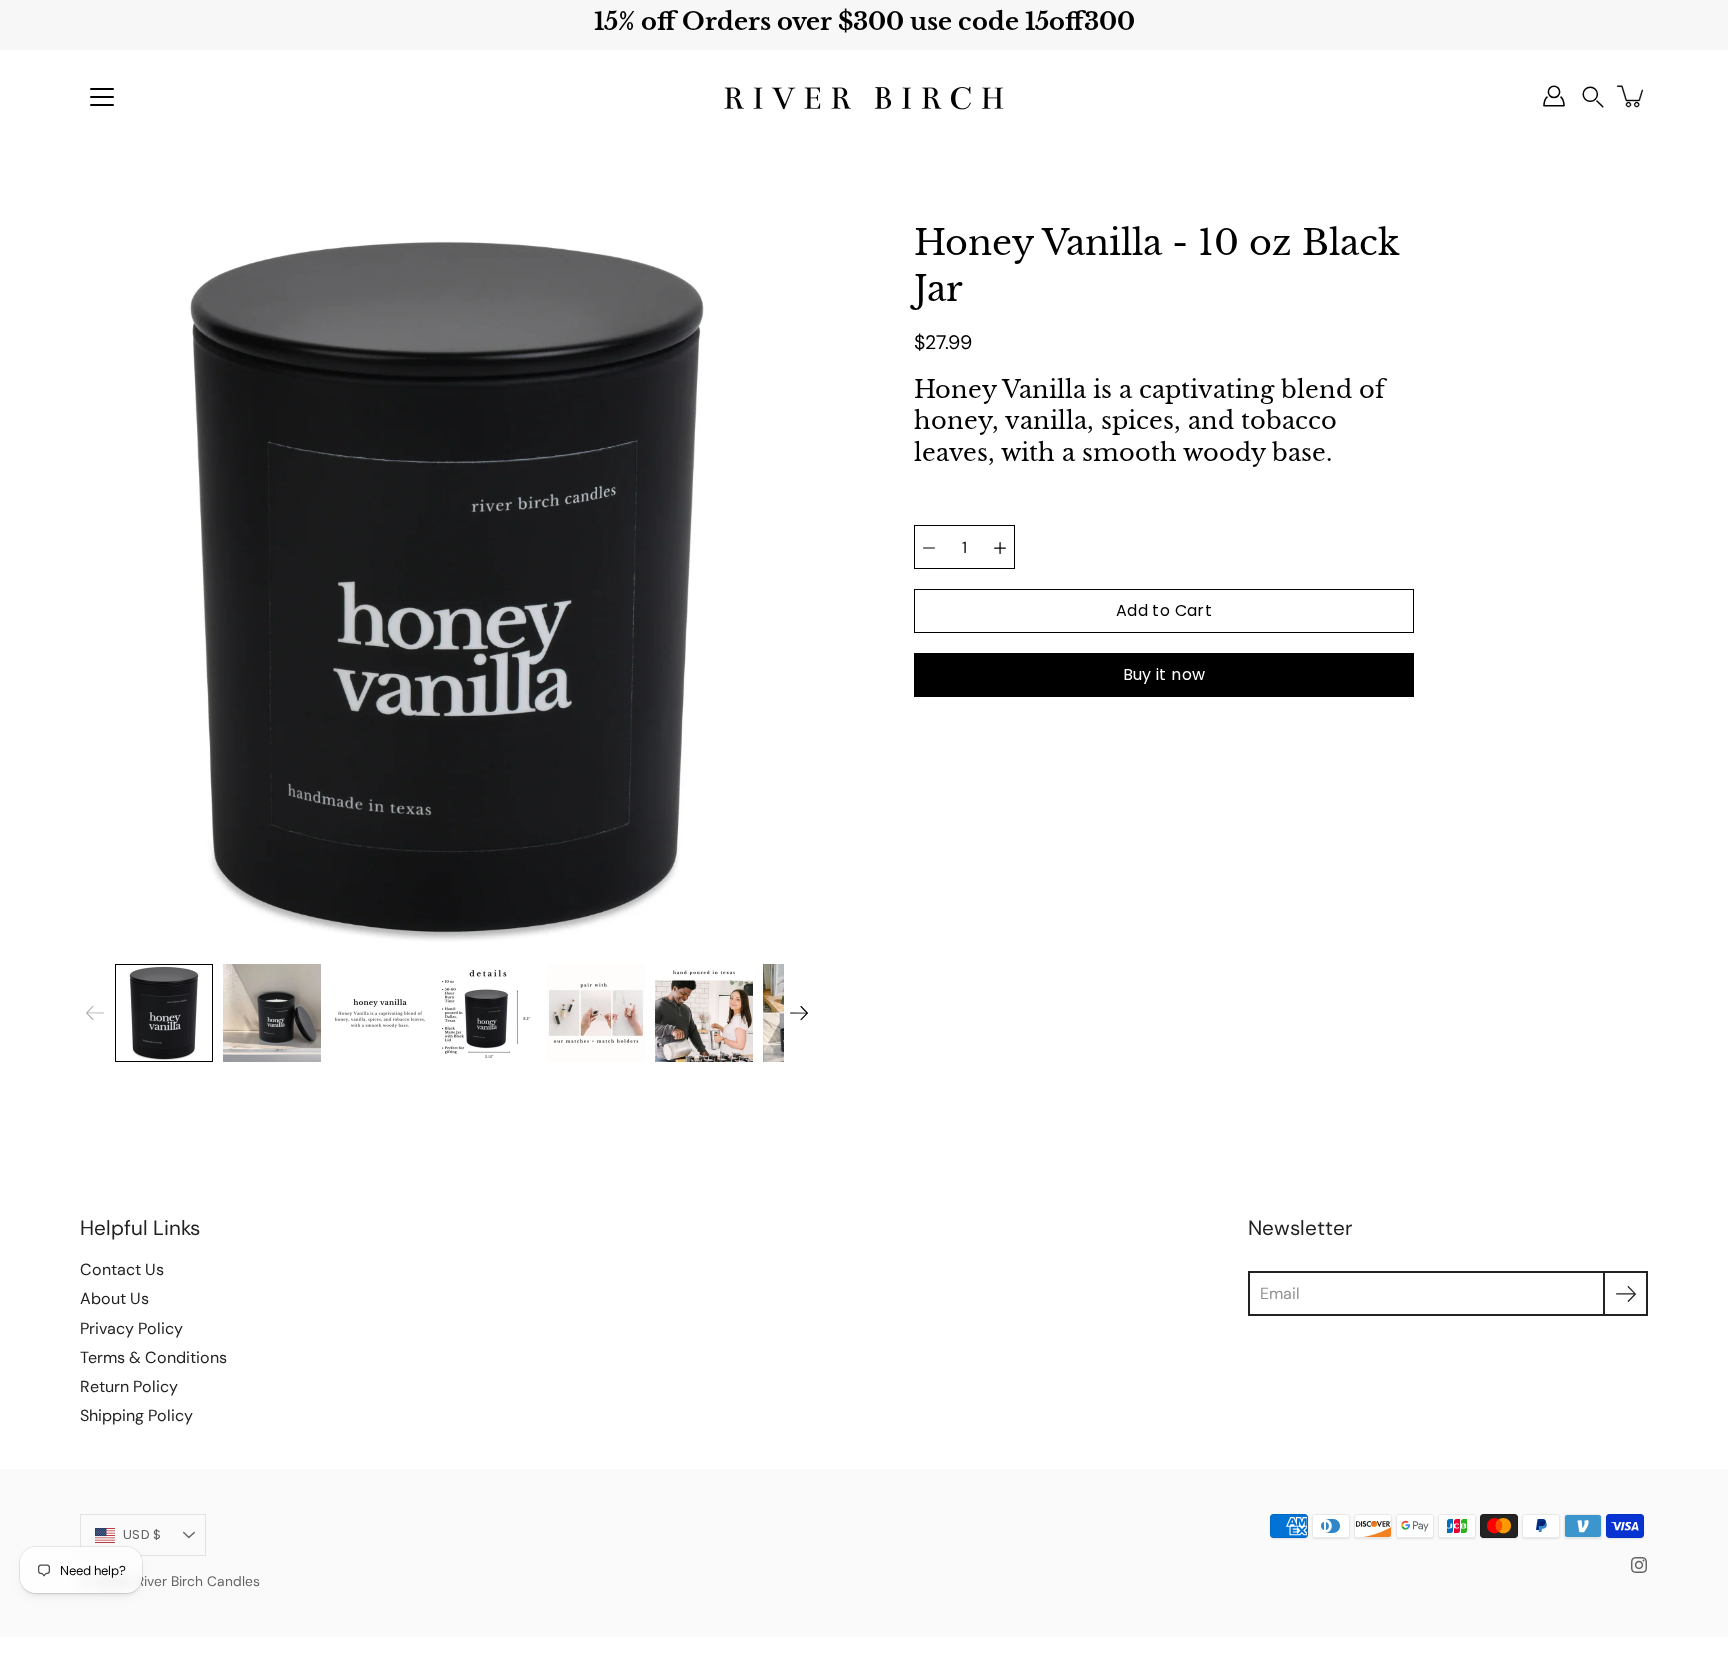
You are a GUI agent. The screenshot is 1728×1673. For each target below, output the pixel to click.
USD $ (142, 1534)
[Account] (1554, 96)
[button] (1593, 96)
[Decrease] (929, 548)
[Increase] (1000, 548)
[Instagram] (1639, 1565)
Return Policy (129, 1386)
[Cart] (1632, 96)
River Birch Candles (198, 1581)
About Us (114, 1298)
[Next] (799, 1013)
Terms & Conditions (153, 1357)
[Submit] (1625, 1293)
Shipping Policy (136, 1415)
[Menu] (102, 97)
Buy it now (1164, 675)
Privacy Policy (131, 1328)
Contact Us (122, 1269)
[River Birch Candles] (864, 96)
